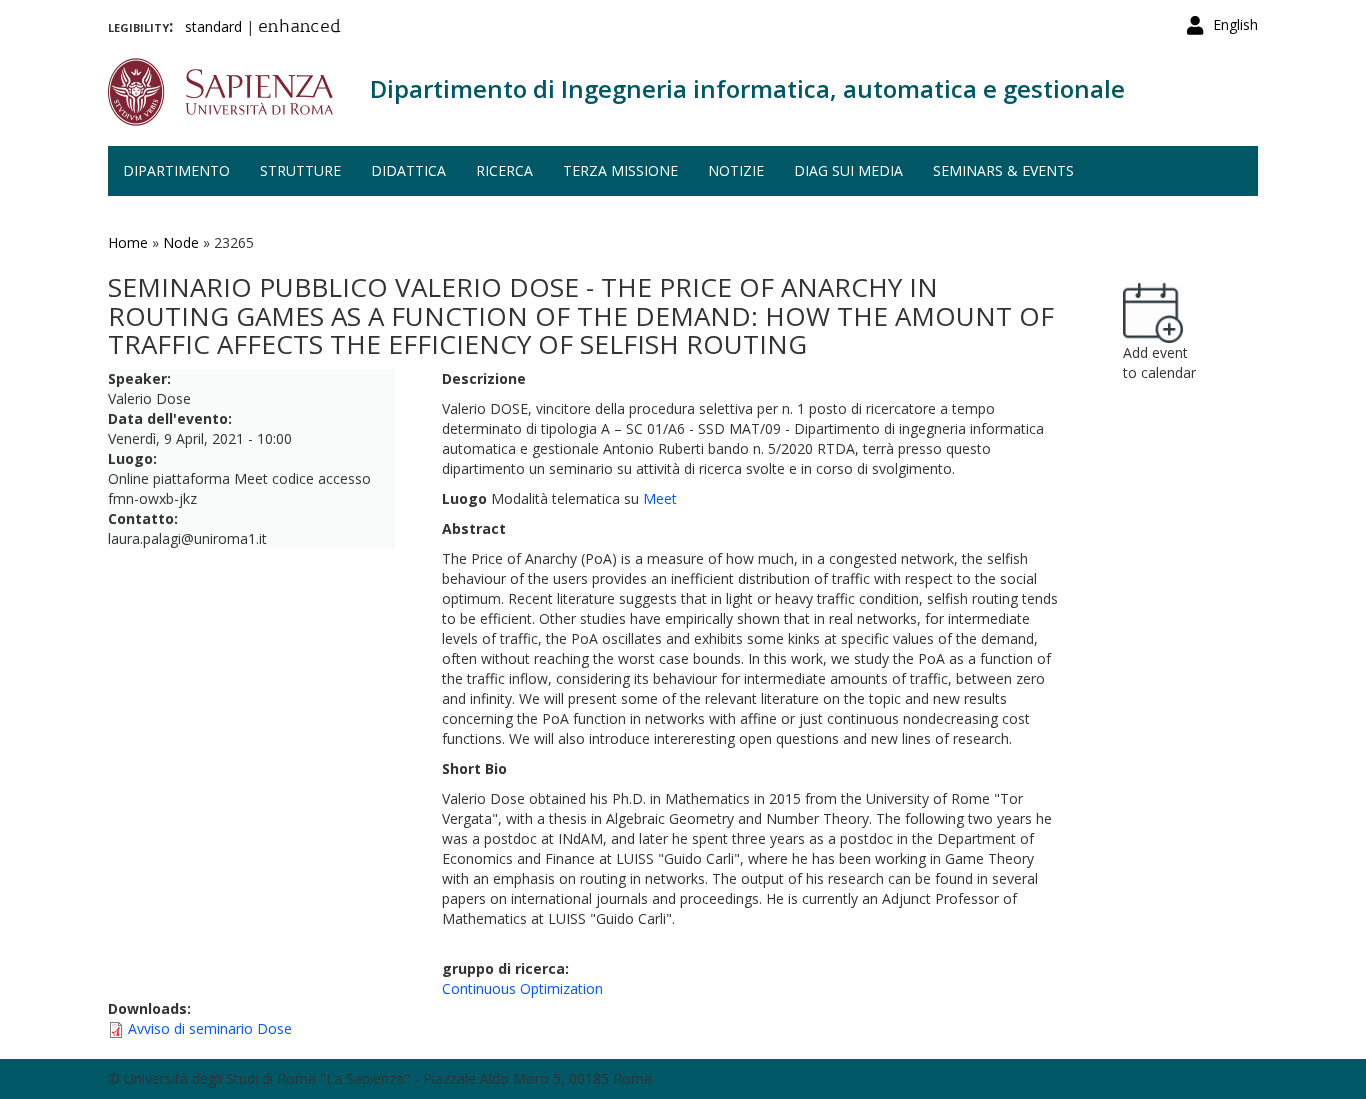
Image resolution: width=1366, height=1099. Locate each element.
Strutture (300, 170)
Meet (660, 498)
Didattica (408, 170)
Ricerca (504, 170)
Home (128, 242)
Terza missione (620, 170)
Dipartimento (176, 170)
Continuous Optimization (522, 988)
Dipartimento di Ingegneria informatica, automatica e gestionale (747, 88)
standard (213, 26)
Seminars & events (1003, 170)
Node (181, 242)
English (1235, 24)
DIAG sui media (848, 170)
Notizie (736, 170)
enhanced (299, 28)
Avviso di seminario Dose (210, 1028)
